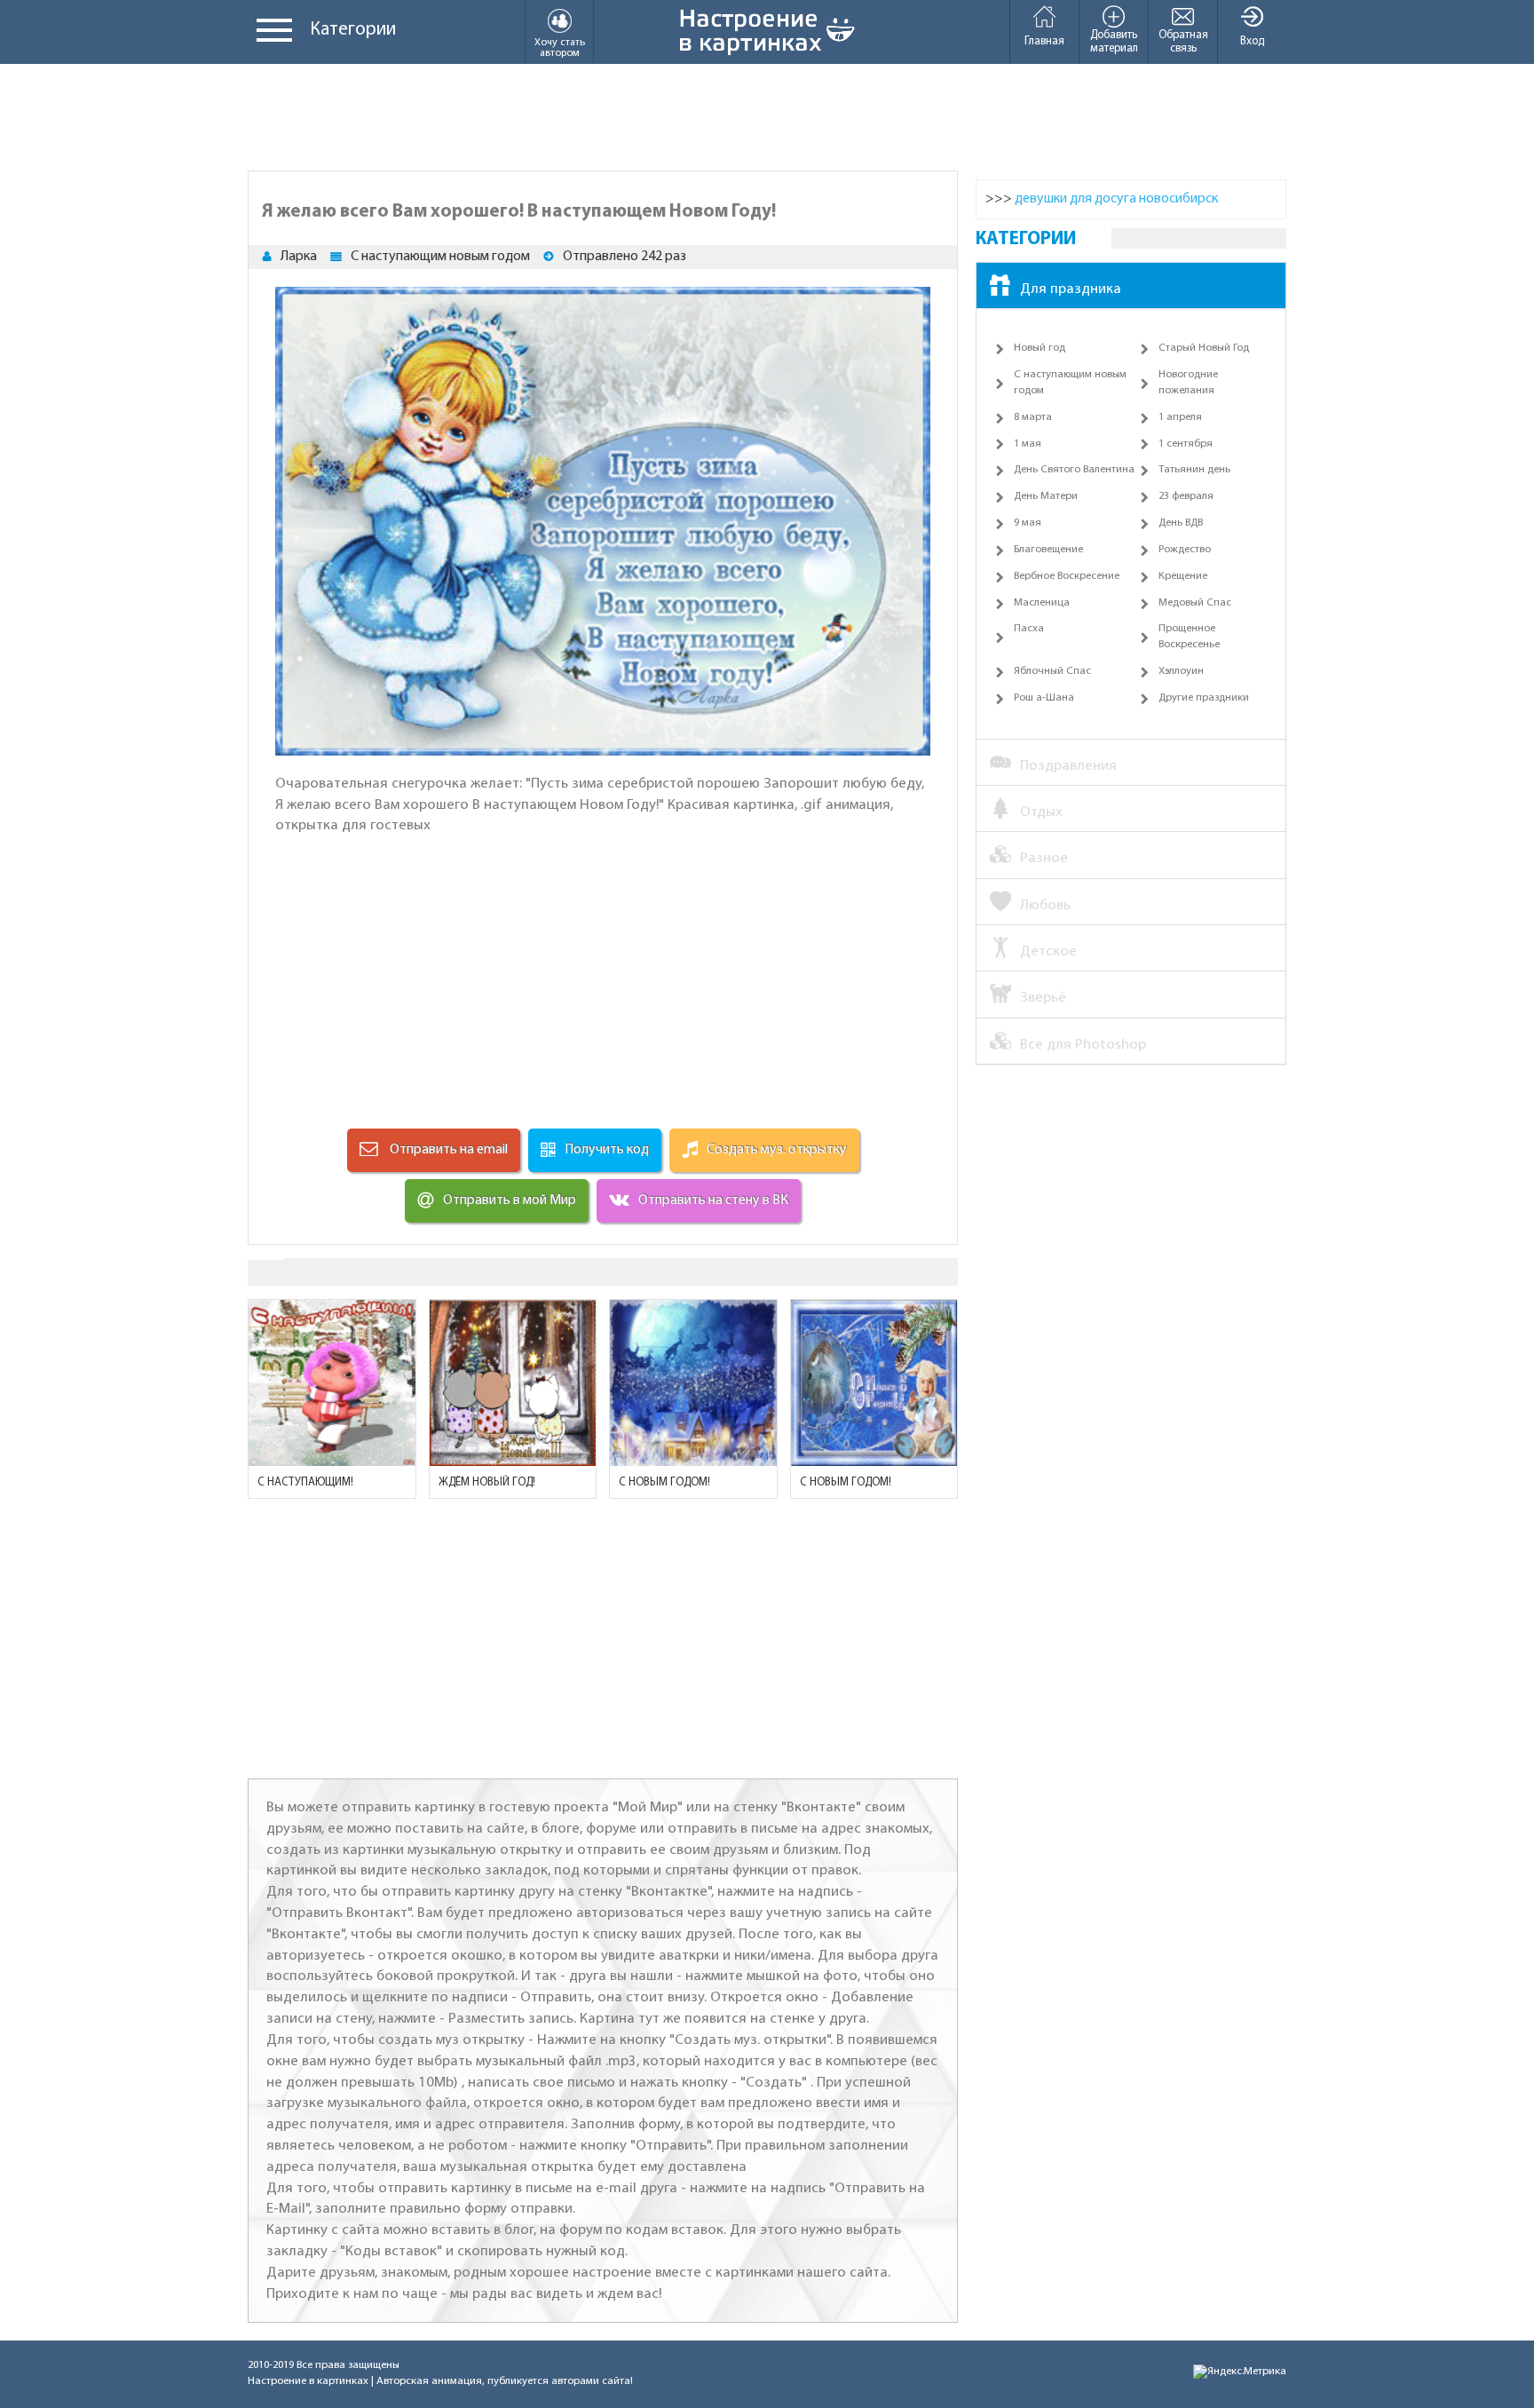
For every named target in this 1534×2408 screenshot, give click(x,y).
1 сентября (1186, 444)
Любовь (1045, 905)
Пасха (1029, 629)
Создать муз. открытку (777, 1150)
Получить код (607, 1150)
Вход (1252, 41)
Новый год (1040, 348)
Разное (1044, 858)
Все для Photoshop (1083, 1045)
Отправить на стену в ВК (713, 1200)
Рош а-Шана (1044, 698)
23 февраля (1186, 496)
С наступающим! (305, 1482)
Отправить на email (447, 1150)
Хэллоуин (1181, 671)
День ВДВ (1181, 523)
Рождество (1185, 550)
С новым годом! (664, 1482)
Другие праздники (1204, 698)
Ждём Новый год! (487, 1482)
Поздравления (1068, 766)
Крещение (1183, 576)
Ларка (299, 257)
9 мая (1028, 523)
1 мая (1028, 444)
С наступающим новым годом (440, 257)
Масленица (1042, 603)
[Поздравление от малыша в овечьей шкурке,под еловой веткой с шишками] (874, 1383)
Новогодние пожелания (1188, 383)
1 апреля (1180, 417)
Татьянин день (1194, 470)
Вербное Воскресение (1067, 576)
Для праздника (1071, 289)
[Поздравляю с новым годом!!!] (693, 1383)
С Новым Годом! (846, 1482)
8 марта (1033, 417)
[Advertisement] (767, 117)
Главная (1044, 41)
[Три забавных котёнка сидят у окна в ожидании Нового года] (513, 1383)
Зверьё (1043, 998)
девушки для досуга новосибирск (1116, 199)
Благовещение (1048, 550)
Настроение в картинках (308, 2381)
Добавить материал (1114, 42)
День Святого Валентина (1074, 470)
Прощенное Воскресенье (1189, 637)
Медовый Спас (1195, 603)
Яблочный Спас (1052, 671)
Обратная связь (1183, 42)
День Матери (1046, 496)
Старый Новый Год (1204, 348)
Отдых (1041, 812)
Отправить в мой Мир (510, 1200)
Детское (1048, 951)
